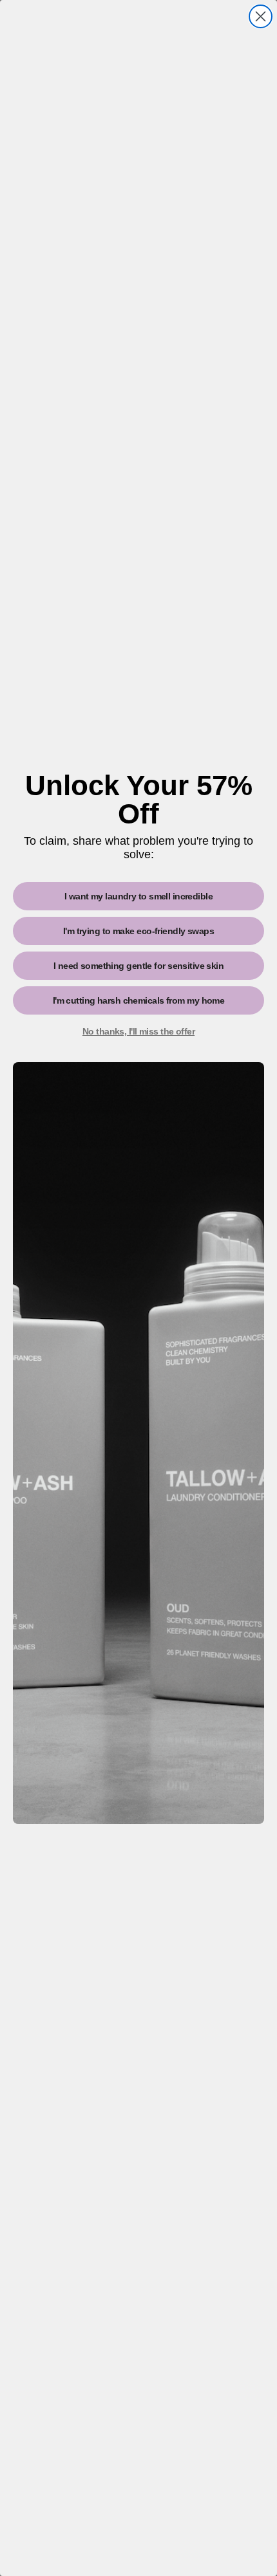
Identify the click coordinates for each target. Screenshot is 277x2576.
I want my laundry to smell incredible (138, 896)
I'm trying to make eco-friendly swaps (138, 931)
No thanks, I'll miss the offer (138, 1031)
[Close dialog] (261, 16)
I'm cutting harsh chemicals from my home (139, 1000)
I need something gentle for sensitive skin (138, 966)
